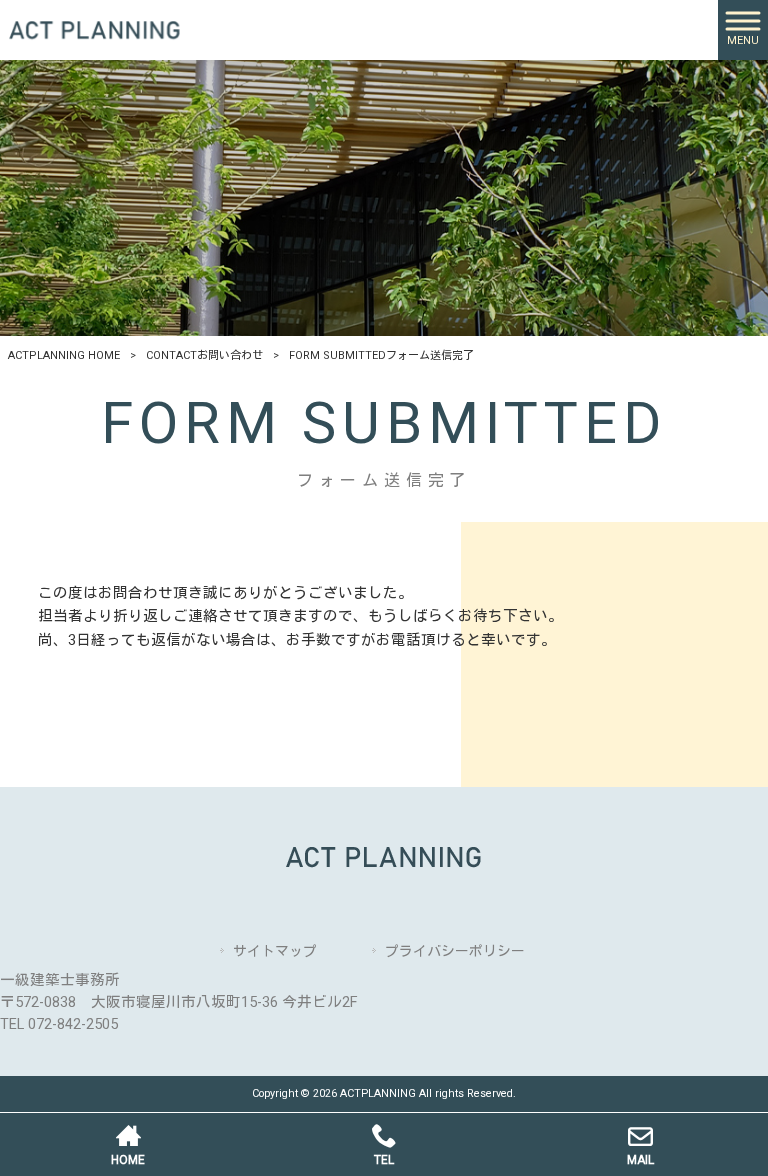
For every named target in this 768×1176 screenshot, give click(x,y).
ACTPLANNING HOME (64, 355)
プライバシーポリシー (455, 951)
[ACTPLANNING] (95, 29)
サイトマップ (275, 951)
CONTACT (204, 355)
